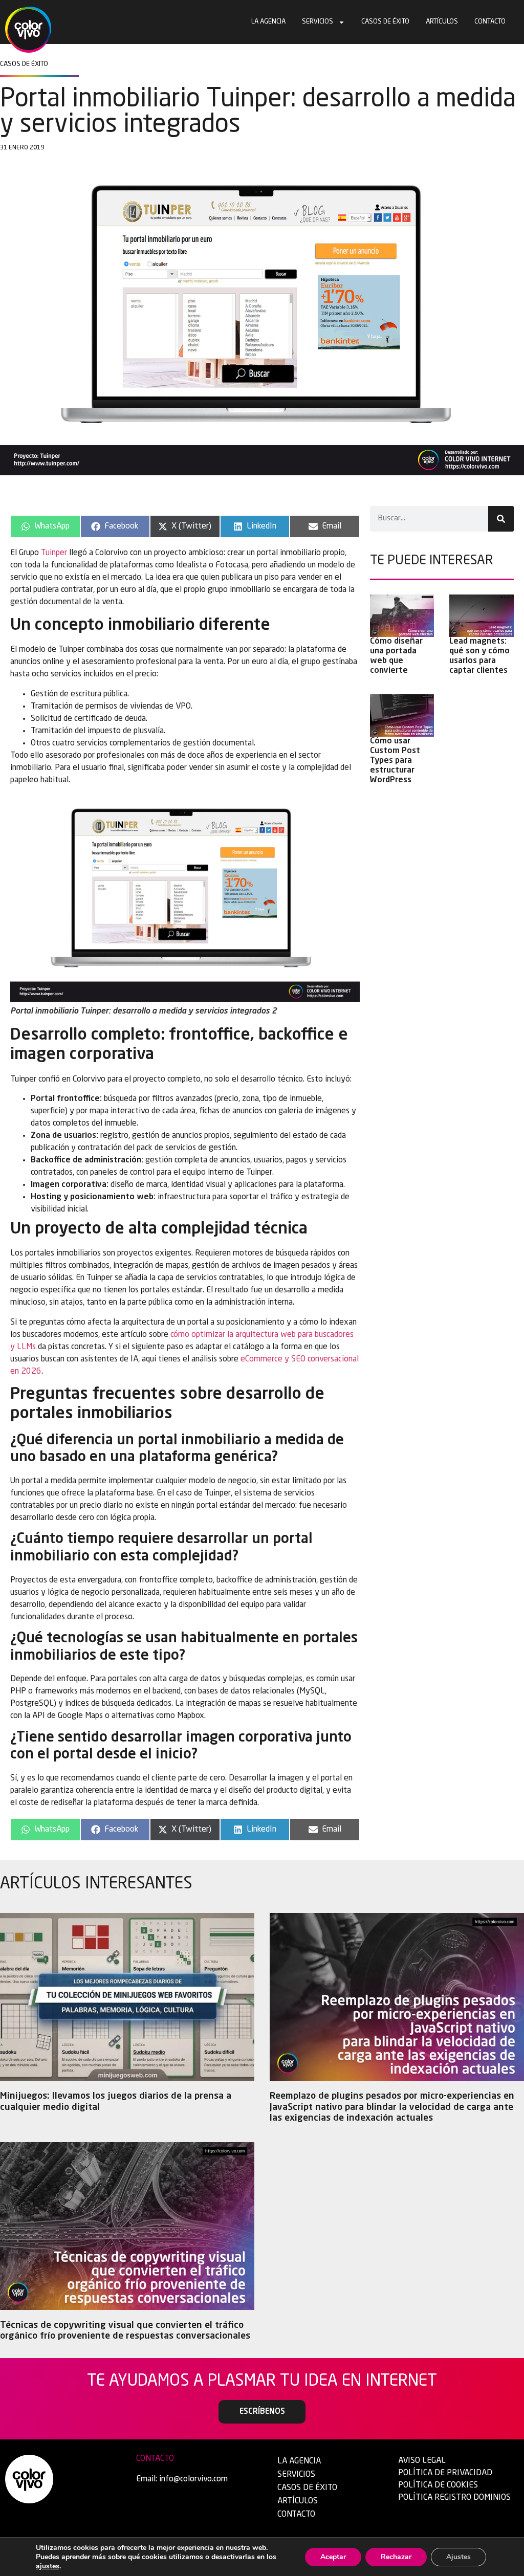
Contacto (490, 22)
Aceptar (333, 2557)
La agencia (268, 22)
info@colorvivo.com (193, 2479)
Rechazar (396, 2557)
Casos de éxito (385, 22)
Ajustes (458, 2557)
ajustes (48, 2566)
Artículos (442, 22)
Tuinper (54, 553)
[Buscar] (501, 519)
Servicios (318, 22)
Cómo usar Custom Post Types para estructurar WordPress (395, 761)
